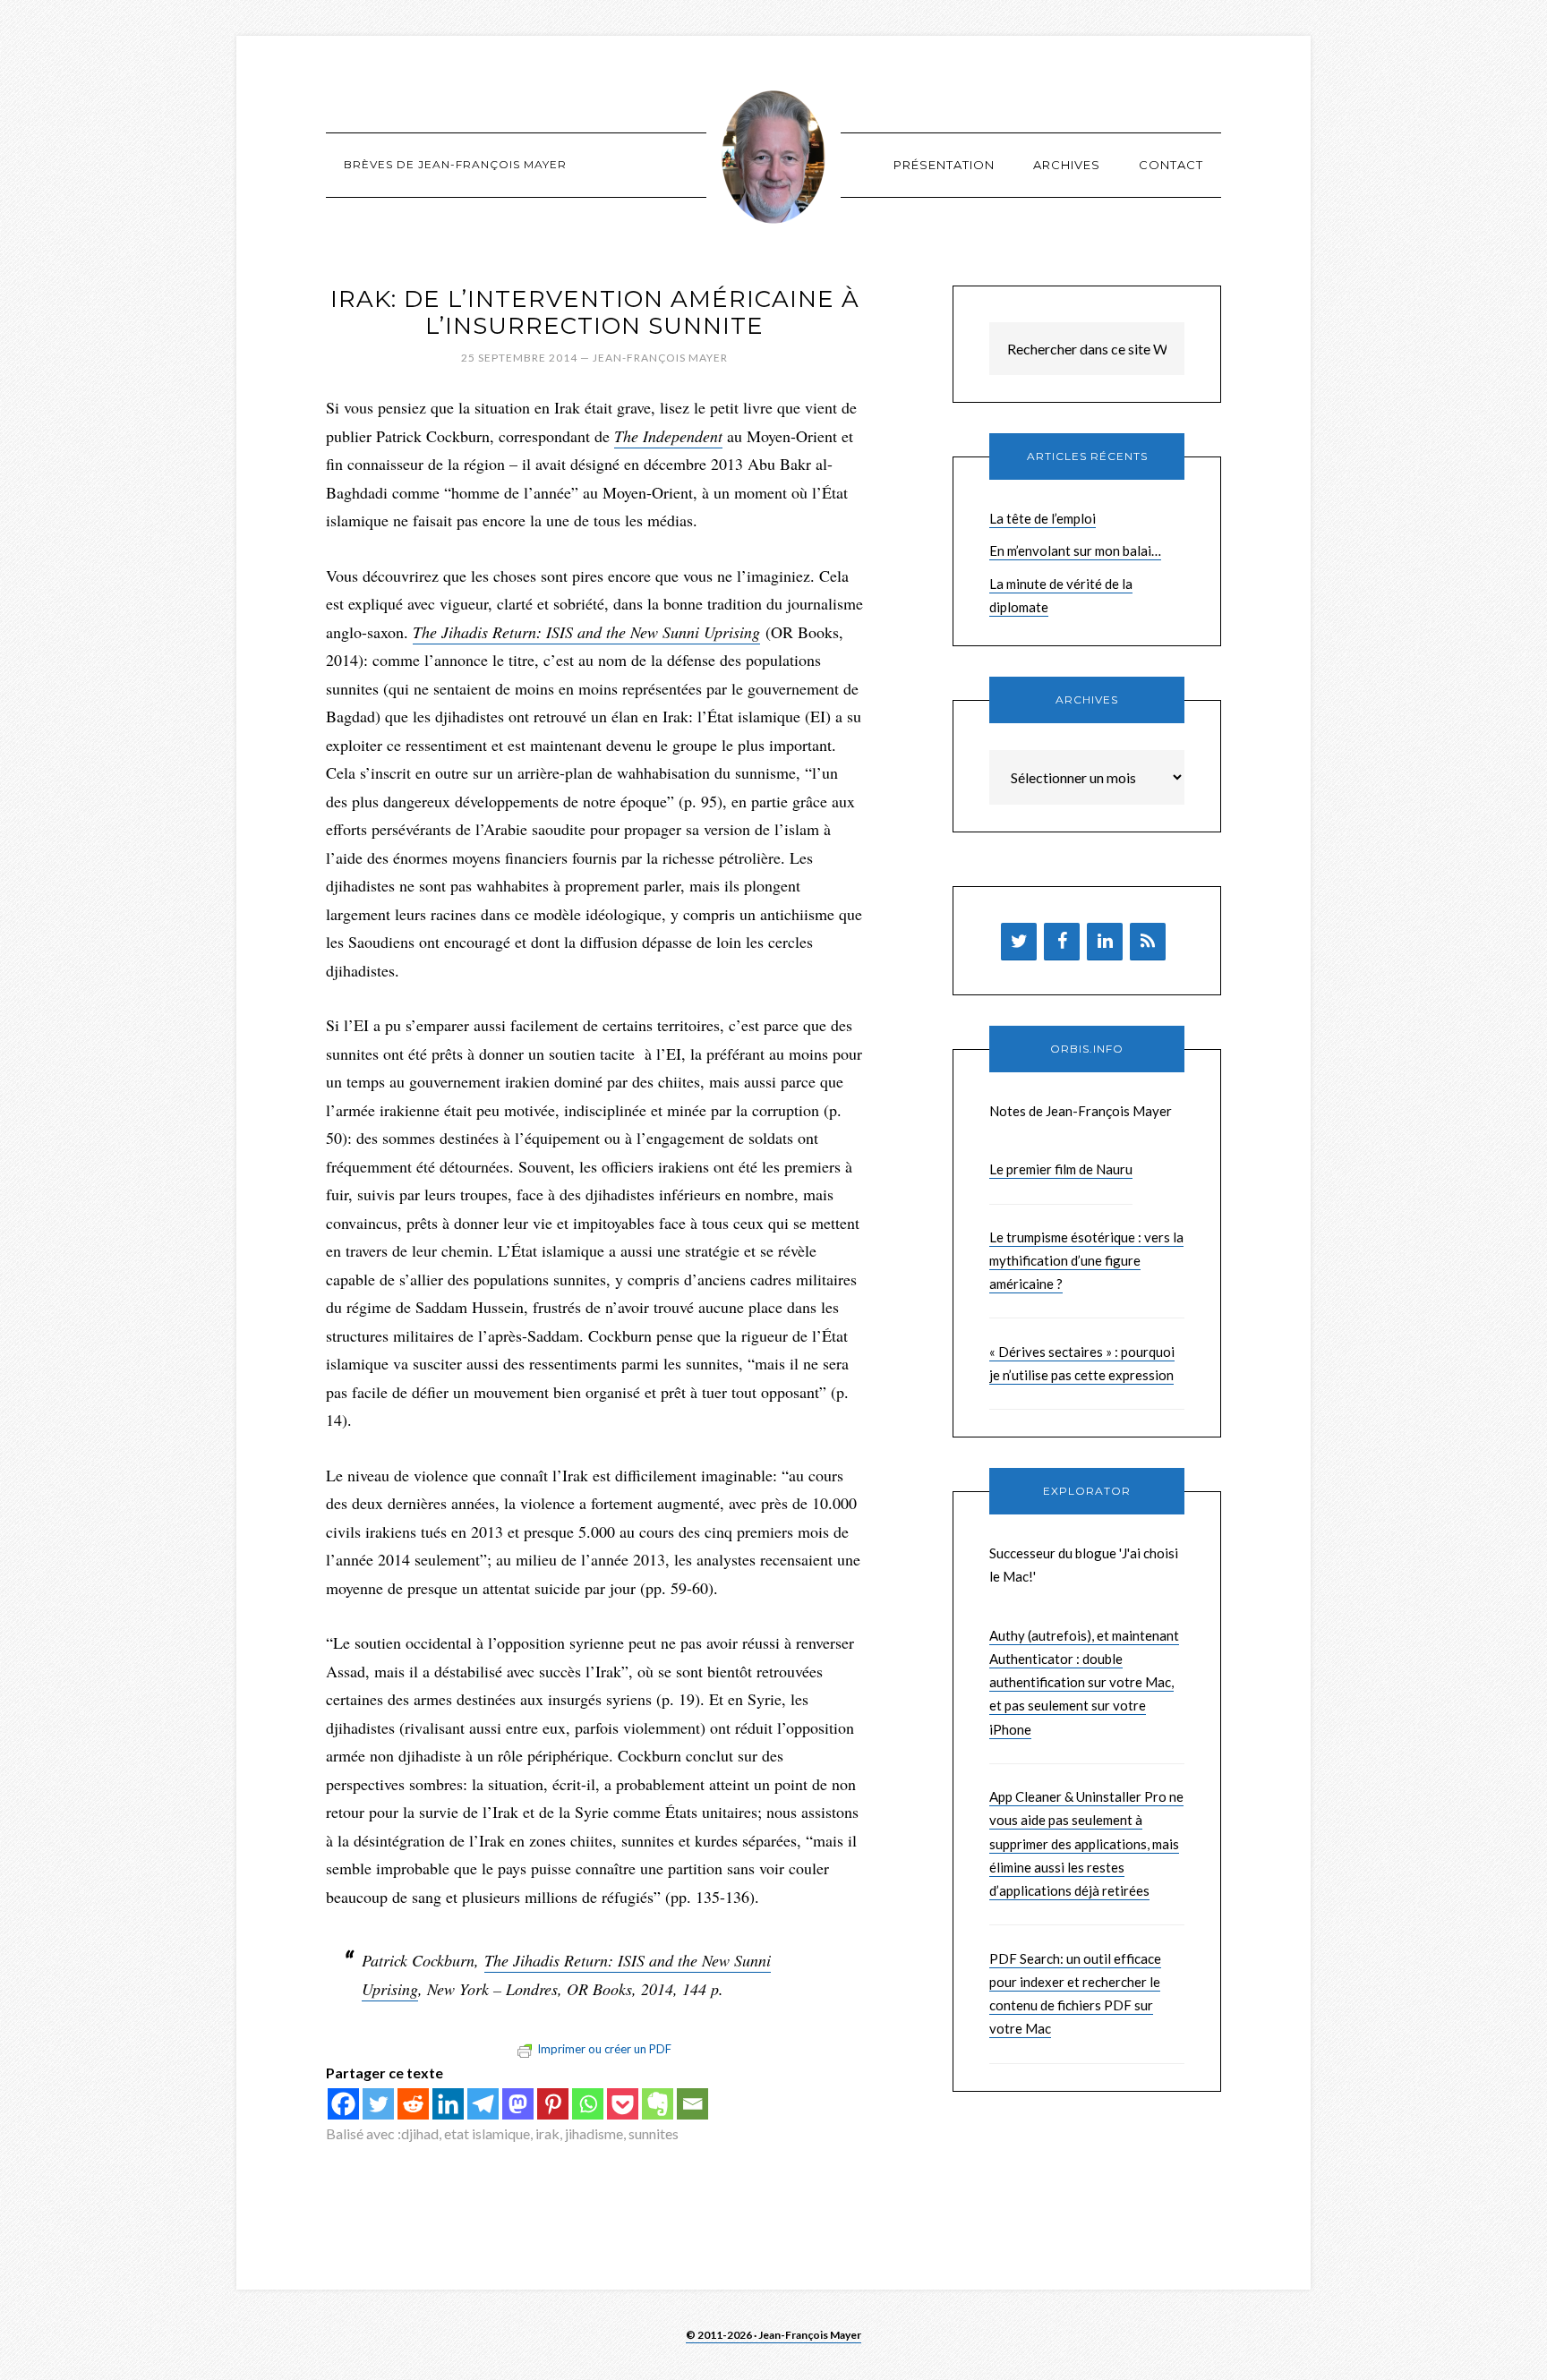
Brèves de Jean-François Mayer (773, 157)
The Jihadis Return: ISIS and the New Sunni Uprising (586, 632)
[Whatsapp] (588, 2104)
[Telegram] (483, 2104)
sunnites (654, 2133)
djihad (420, 2133)
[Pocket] (623, 2104)
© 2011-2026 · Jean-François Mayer (773, 2335)
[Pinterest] (553, 2104)
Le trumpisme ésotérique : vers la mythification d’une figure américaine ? (1086, 1261)
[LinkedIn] (1105, 942)
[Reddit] (413, 2104)
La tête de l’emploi (1043, 518)
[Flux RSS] (1148, 942)
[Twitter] (378, 2104)
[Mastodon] (518, 2104)
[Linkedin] (448, 2104)
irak (547, 2133)
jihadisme (594, 2133)
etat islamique (487, 2133)
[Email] (692, 2104)
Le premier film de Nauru (1061, 1169)
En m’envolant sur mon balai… (1075, 550)
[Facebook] (343, 2104)
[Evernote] (658, 2104)
